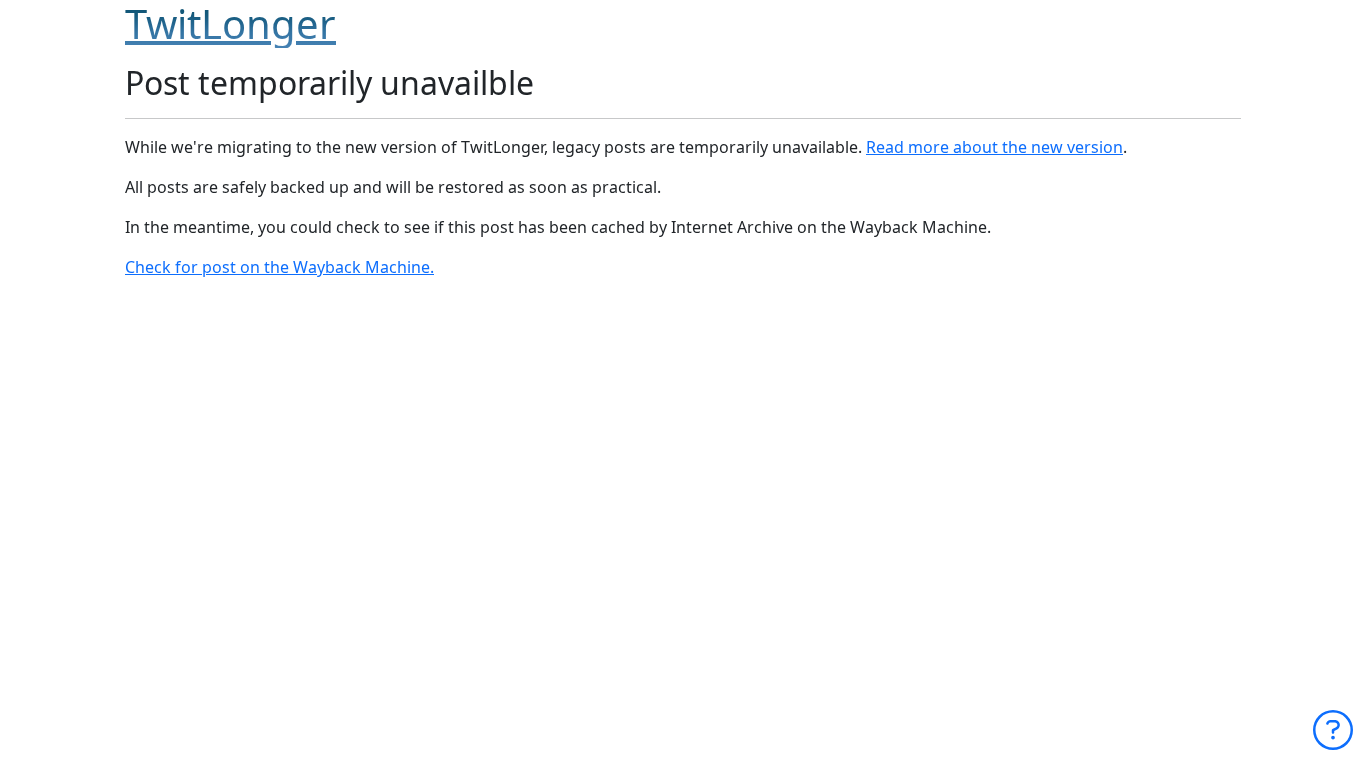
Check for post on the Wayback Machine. (279, 267)
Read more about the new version (994, 147)
